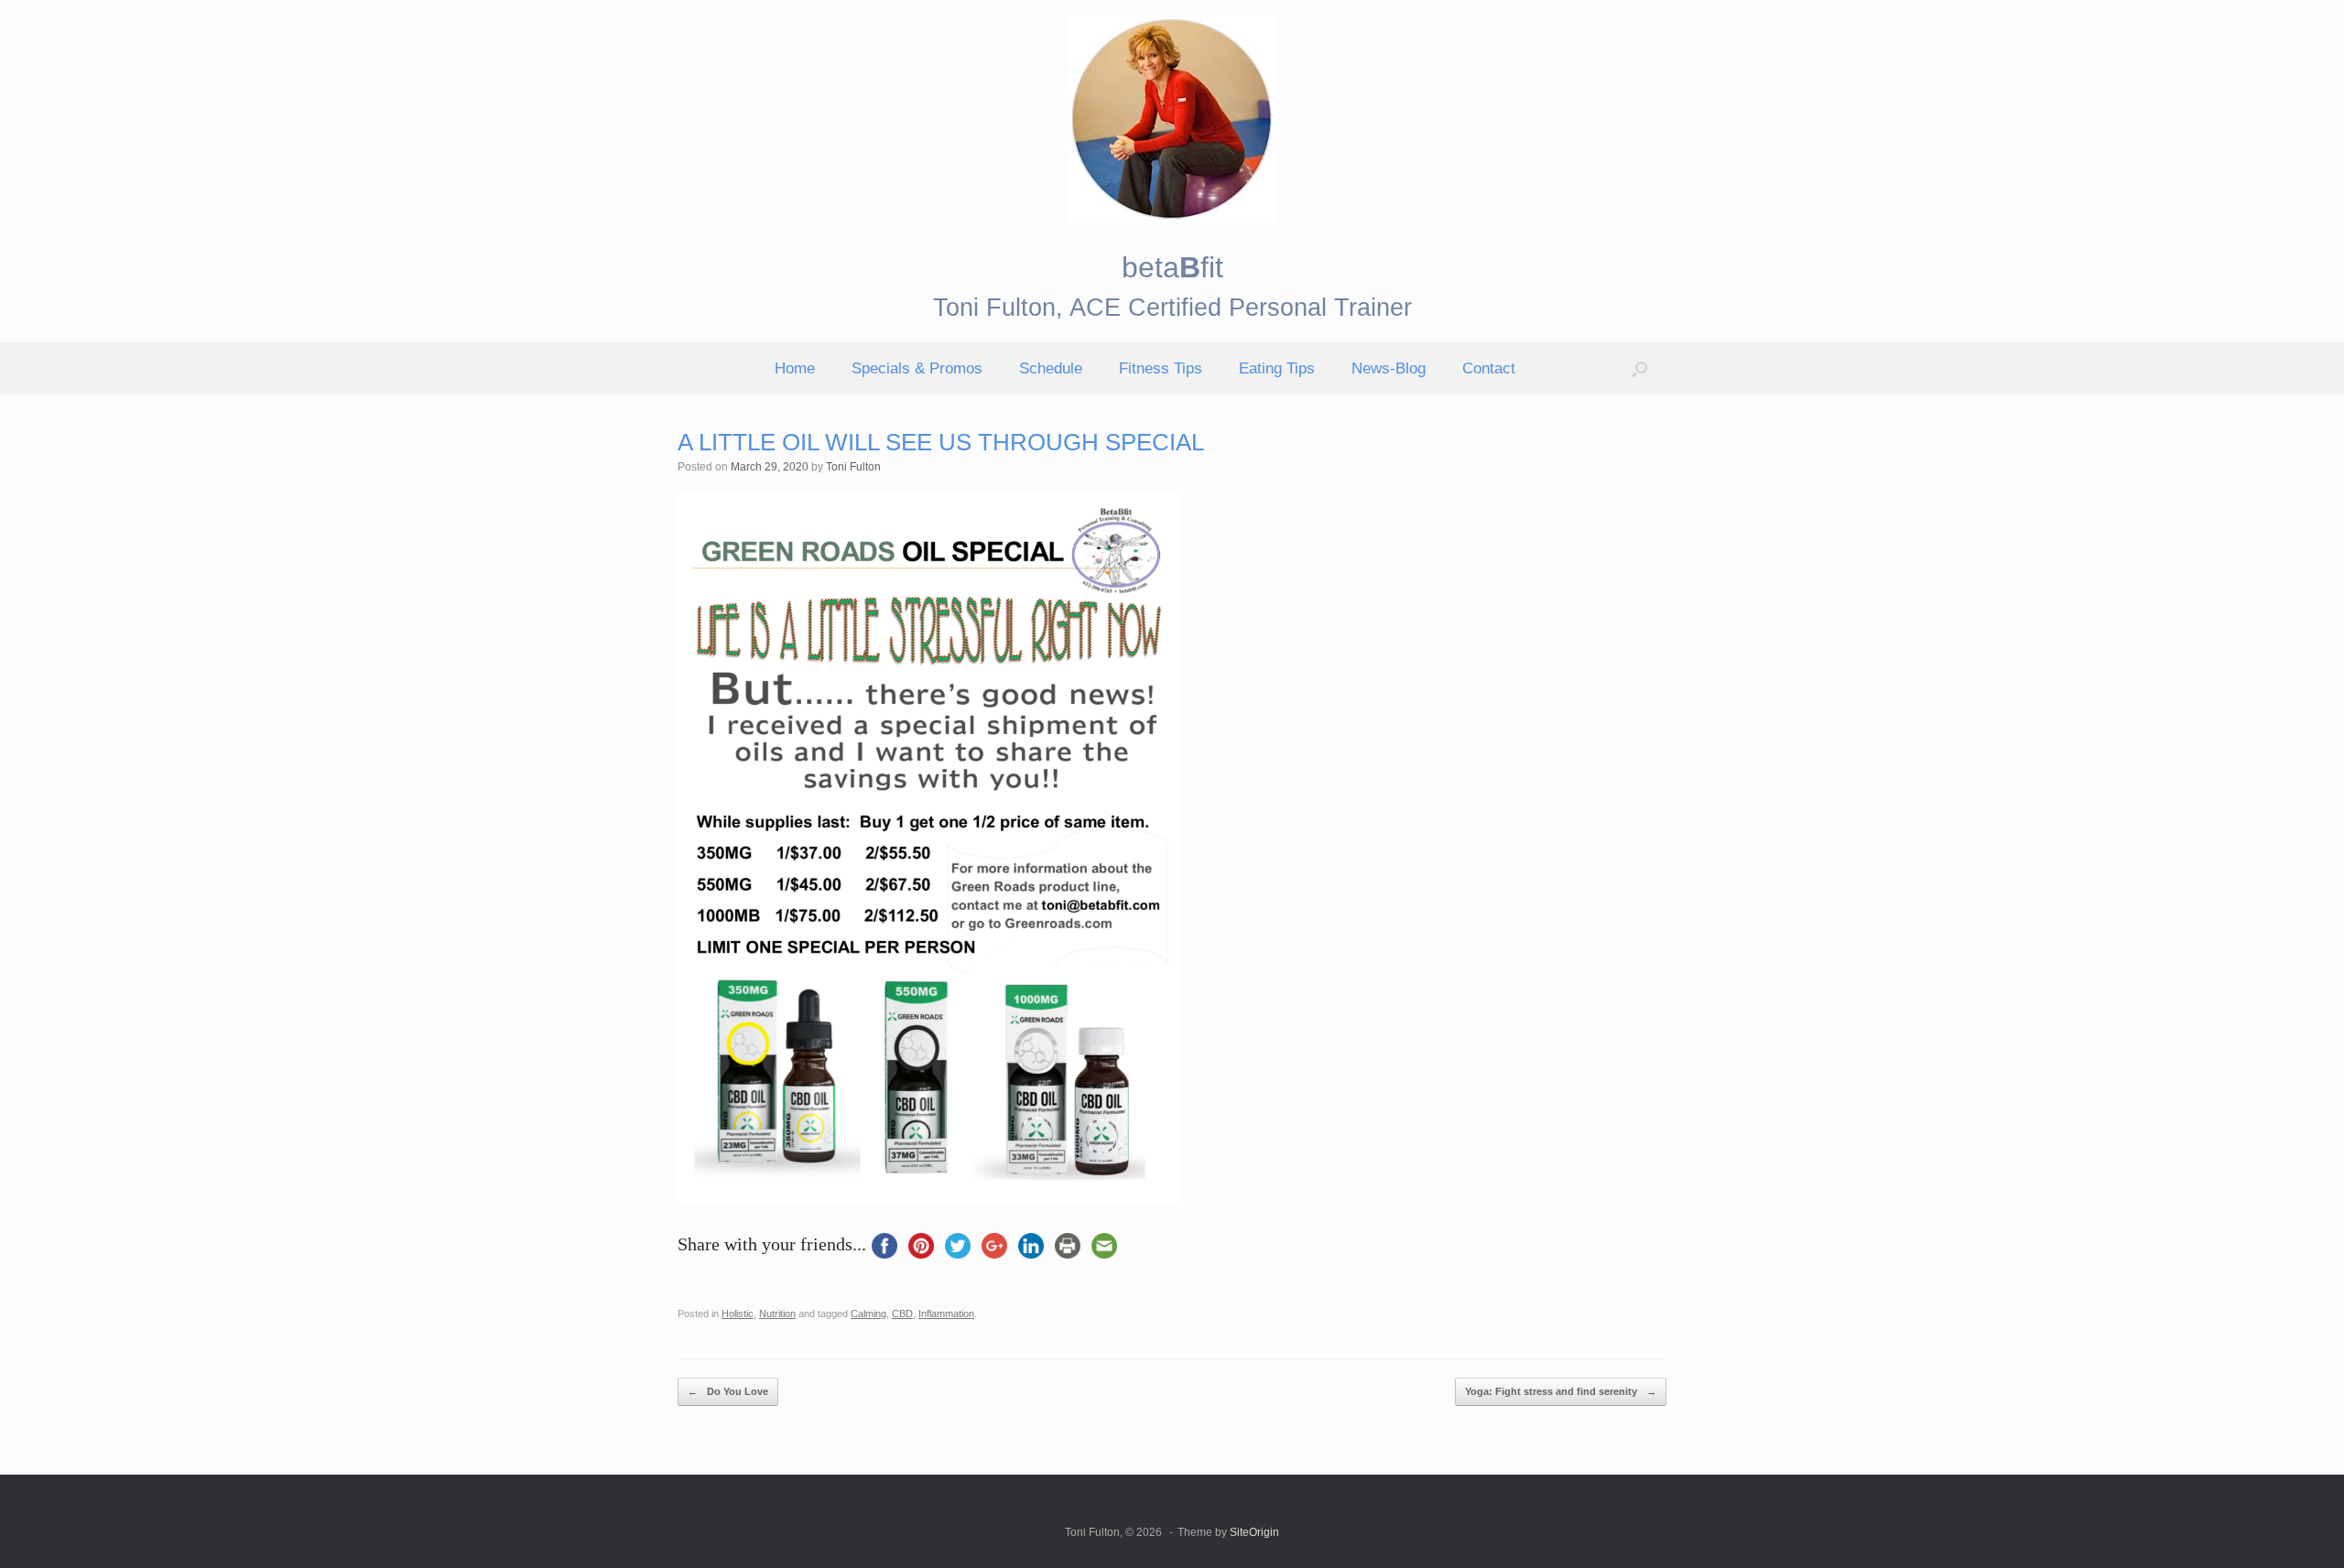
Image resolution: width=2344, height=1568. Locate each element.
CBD (902, 1314)
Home (795, 368)
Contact (1489, 368)
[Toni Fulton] (1172, 119)
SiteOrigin (1254, 1532)
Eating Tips (1277, 368)
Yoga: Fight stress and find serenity (1561, 1391)
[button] (1639, 368)
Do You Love (728, 1391)
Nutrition (777, 1314)
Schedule (1051, 368)
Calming (868, 1314)
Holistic (738, 1314)
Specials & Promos (917, 368)
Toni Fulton (853, 467)
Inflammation (946, 1314)
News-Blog (1389, 368)
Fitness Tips (1161, 368)
